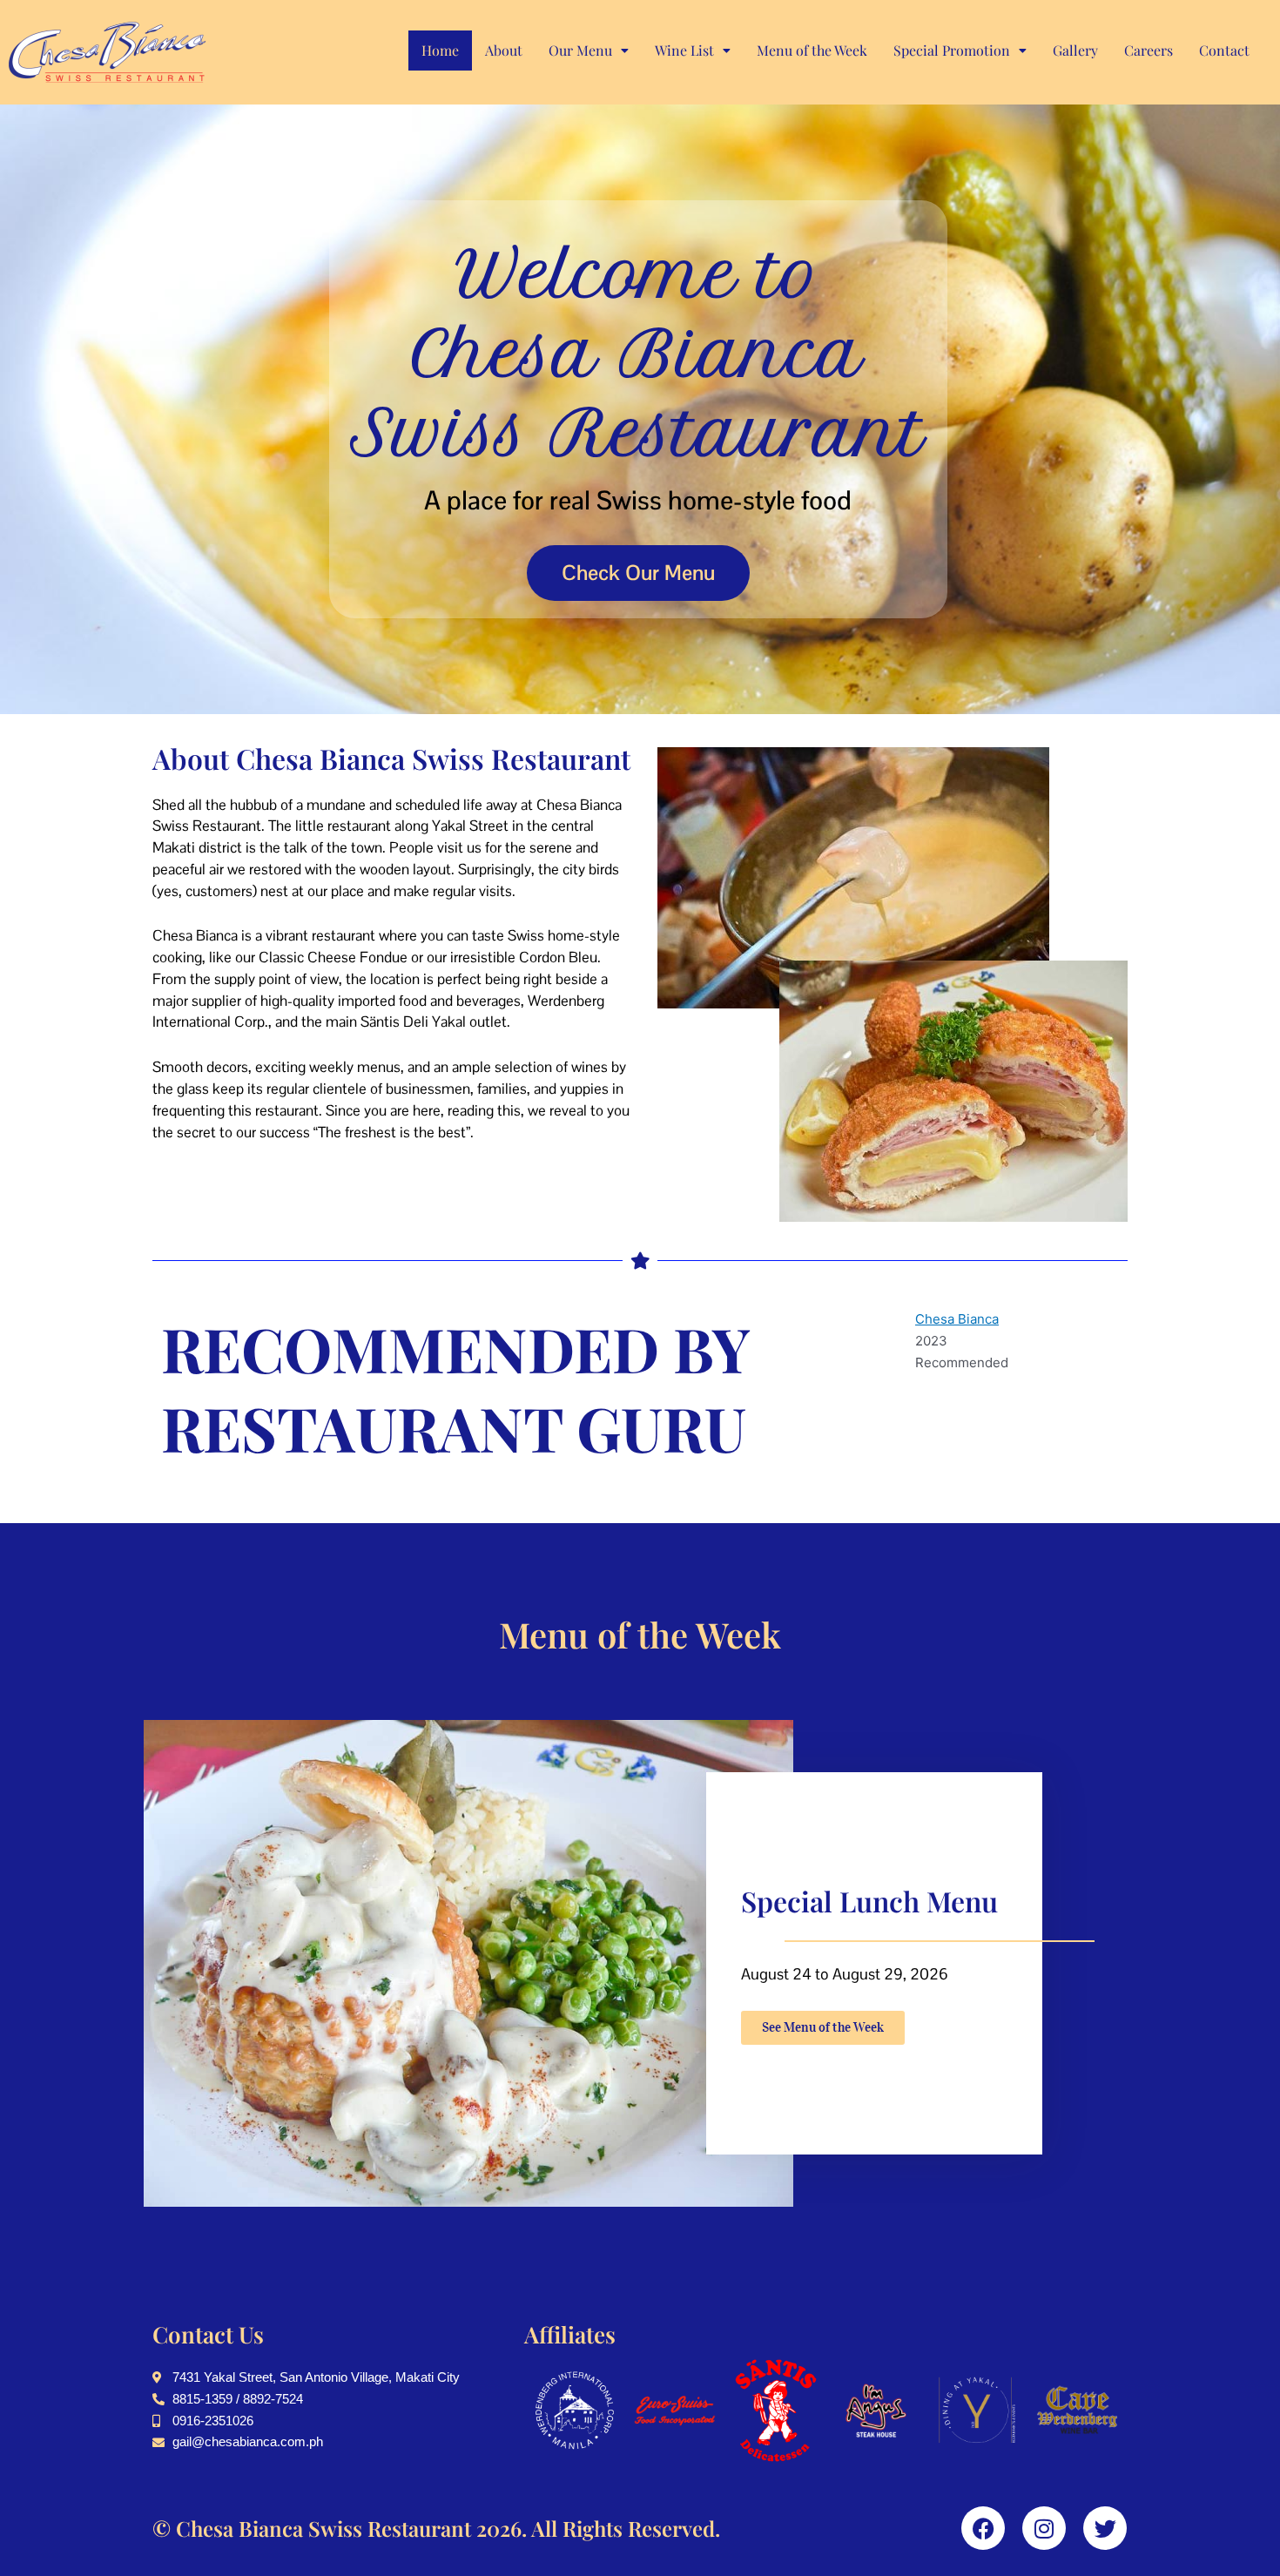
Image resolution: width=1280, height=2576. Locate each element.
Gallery (1075, 50)
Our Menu (580, 50)
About (504, 50)
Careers (1149, 50)
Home (440, 50)
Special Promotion (952, 50)
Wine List (684, 50)
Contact (1224, 50)
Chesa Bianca (957, 1319)
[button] (589, 51)
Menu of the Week (812, 50)
